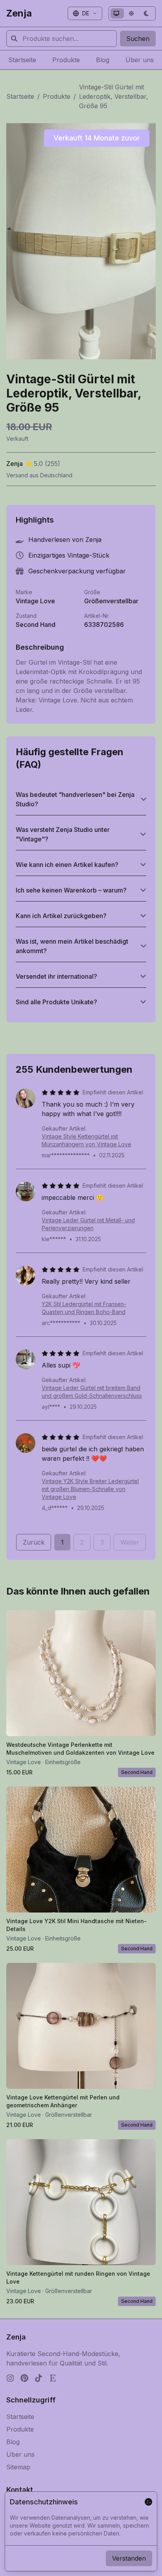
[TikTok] (39, 2378)
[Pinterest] (24, 2378)
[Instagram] (10, 2378)
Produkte (57, 96)
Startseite (20, 96)
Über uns (20, 2454)
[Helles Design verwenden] (132, 13)
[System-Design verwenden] (117, 13)
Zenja (19, 13)
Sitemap (18, 2467)
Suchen (138, 39)
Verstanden (129, 2558)
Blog (13, 2442)
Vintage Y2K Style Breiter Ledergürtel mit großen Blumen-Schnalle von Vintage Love (90, 1489)
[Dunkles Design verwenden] (147, 13)
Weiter (130, 1542)
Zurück (34, 1542)
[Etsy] (53, 2378)
